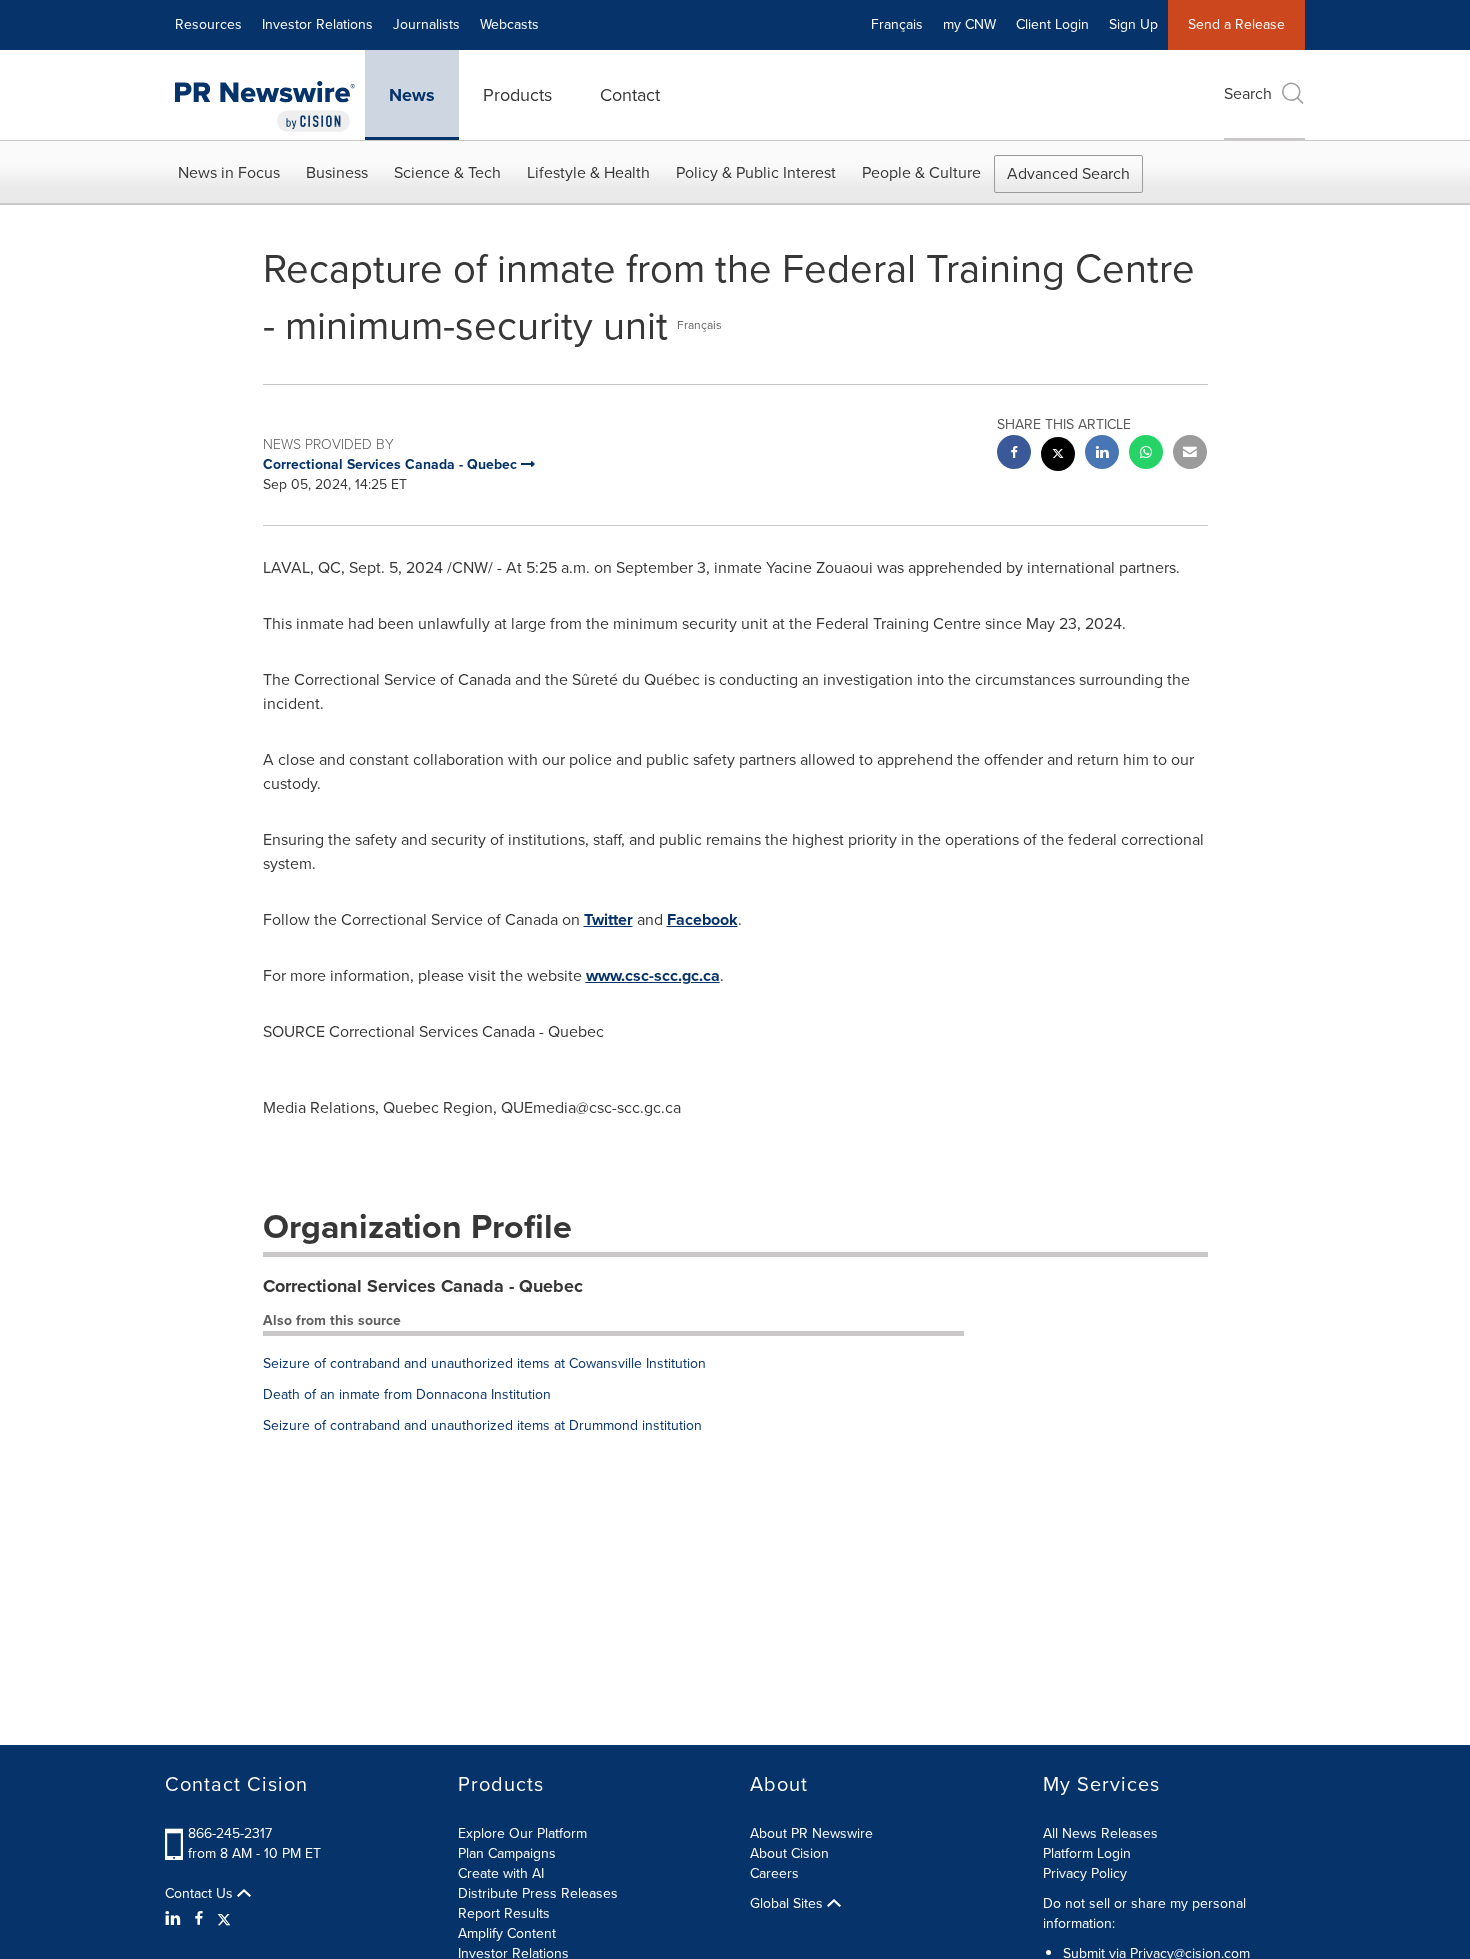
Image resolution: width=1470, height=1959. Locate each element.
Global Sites (788, 1904)
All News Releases (1100, 1833)
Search (1248, 93)
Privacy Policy (1085, 1873)
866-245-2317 (230, 1833)
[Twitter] (224, 1919)
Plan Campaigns (507, 1853)
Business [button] (337, 172)
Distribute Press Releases (538, 1893)
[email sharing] (1190, 454)
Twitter (608, 919)
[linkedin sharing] (1102, 454)
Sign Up (1133, 24)
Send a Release (1236, 24)
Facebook (702, 919)
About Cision (789, 1853)
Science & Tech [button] (447, 172)
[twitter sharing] (1058, 456)
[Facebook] (199, 1919)
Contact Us (201, 1894)
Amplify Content (507, 1933)
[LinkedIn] (175, 1919)
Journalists (426, 24)
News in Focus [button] (229, 172)
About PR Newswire (811, 1833)
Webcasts (509, 24)
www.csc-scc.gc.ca (653, 975)
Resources (208, 24)
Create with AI (501, 1873)
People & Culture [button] (921, 172)
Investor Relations (317, 24)
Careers (774, 1873)
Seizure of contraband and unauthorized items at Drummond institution (482, 1425)
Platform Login (1087, 1853)
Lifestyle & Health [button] (588, 172)
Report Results (504, 1913)
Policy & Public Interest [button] (756, 172)
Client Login (1052, 24)
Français (897, 24)
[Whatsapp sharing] (1146, 454)
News (412, 95)
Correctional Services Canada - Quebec (423, 1286)
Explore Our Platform (522, 1833)
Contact (630, 95)
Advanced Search (1068, 173)
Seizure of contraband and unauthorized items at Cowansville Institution (484, 1363)
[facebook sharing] (1014, 454)
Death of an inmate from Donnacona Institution (407, 1394)
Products (517, 95)
